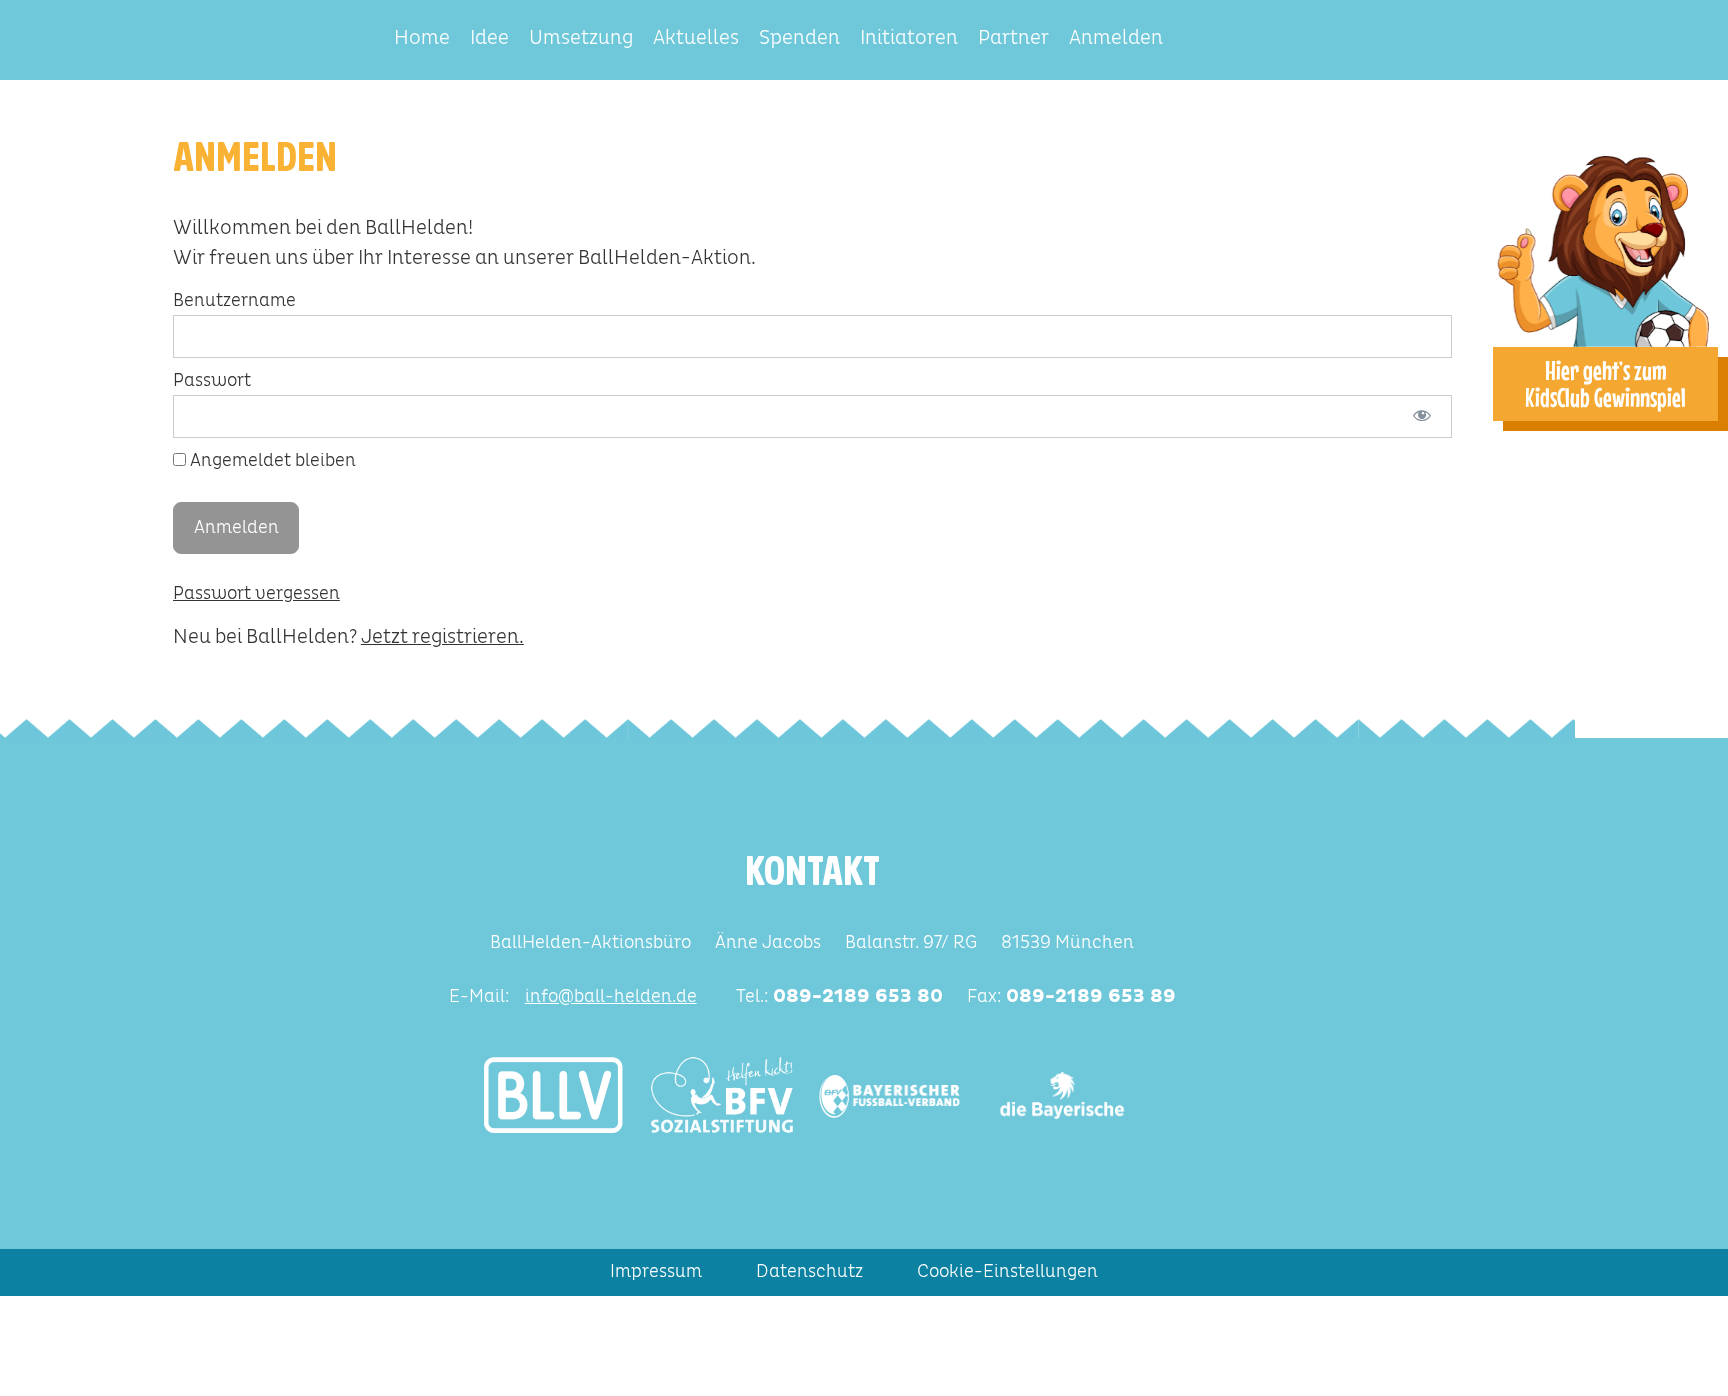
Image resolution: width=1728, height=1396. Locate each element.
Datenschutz (809, 1272)
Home (422, 38)
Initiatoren (909, 38)
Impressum (656, 1272)
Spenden (799, 38)
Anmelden (1116, 38)
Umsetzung (581, 38)
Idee (489, 38)
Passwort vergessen (256, 594)
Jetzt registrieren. (442, 637)
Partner (1013, 38)
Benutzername (234, 301)
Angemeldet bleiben (271, 461)
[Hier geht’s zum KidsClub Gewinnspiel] (1605, 248)
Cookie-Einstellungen (1007, 1272)
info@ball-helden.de (611, 997)
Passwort (212, 381)
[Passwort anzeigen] (1422, 416)
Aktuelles (696, 38)
